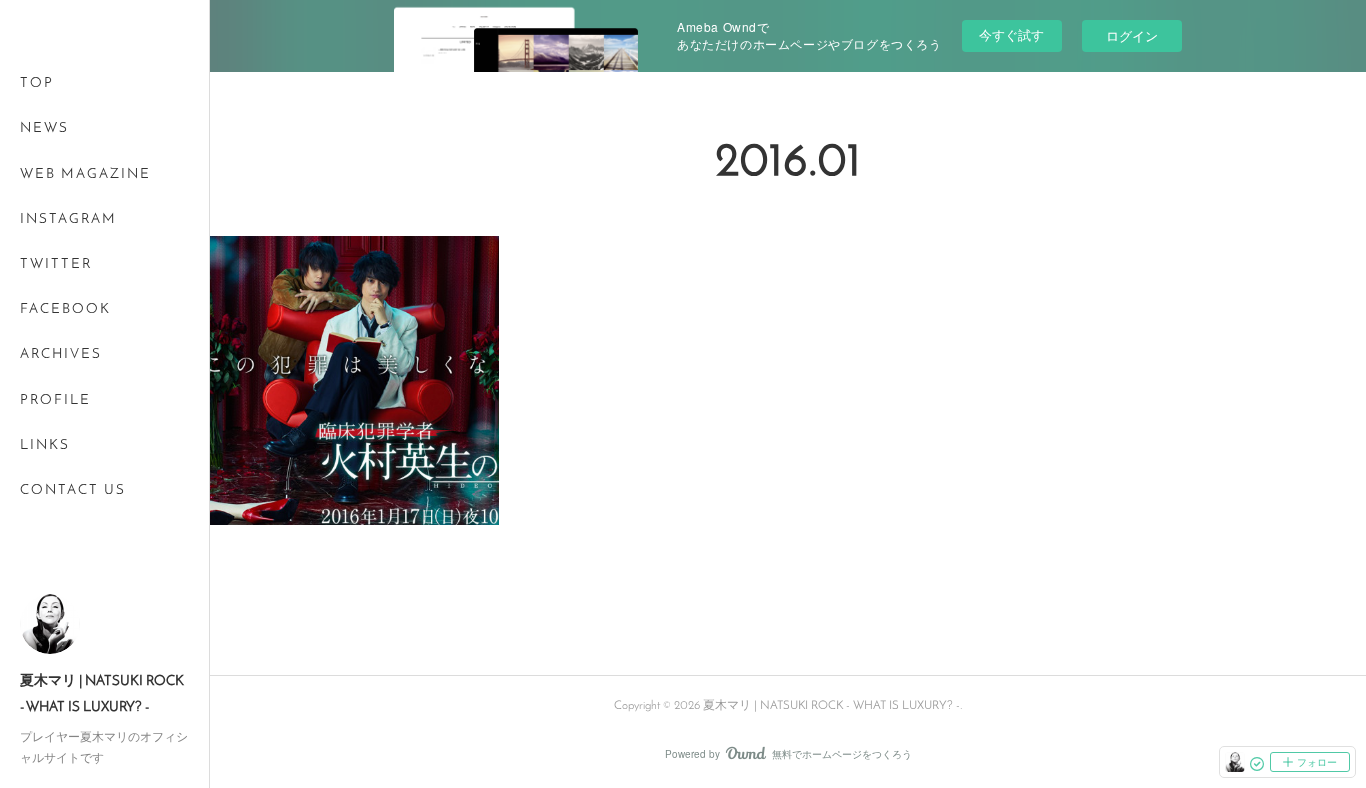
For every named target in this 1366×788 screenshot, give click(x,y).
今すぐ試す (1011, 34)
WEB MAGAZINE (85, 174)
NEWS (44, 128)
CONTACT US (73, 490)
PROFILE (55, 400)
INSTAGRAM (68, 219)
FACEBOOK (65, 309)
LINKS (45, 445)
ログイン (1132, 35)
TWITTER (56, 264)
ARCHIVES (61, 354)
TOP (37, 83)
